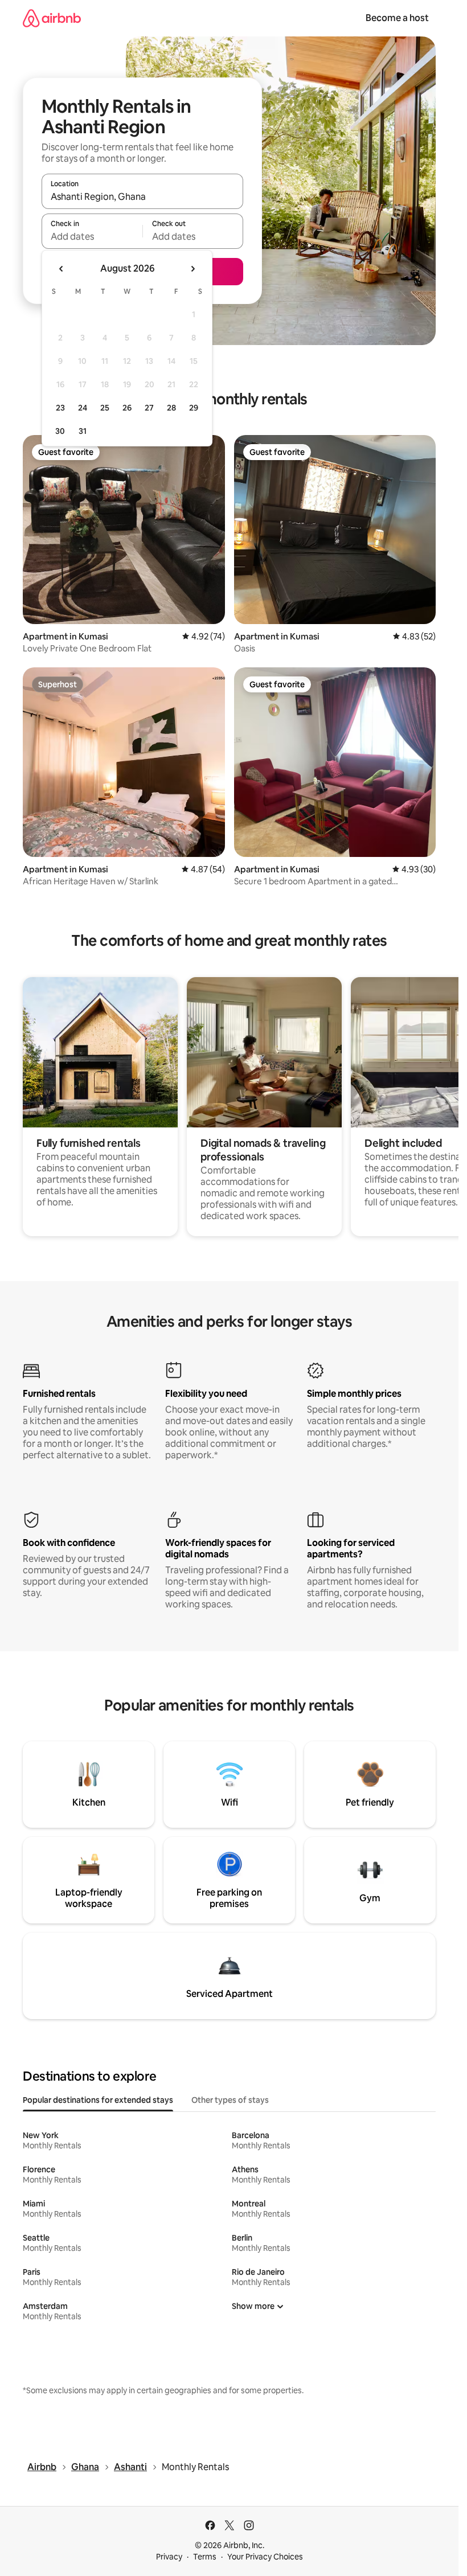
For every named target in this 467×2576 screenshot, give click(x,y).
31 (83, 431)
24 (83, 408)
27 (149, 408)
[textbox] (92, 236)
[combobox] (142, 196)
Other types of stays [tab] (230, 2100)
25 (105, 408)
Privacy (169, 2557)
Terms (205, 2557)
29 (194, 408)
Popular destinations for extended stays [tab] (98, 2100)
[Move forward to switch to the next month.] (192, 269)
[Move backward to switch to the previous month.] (62, 269)
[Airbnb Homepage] (52, 18)
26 (127, 408)
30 (60, 431)
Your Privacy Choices (265, 2557)
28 (171, 408)
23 (60, 408)
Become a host (397, 18)
